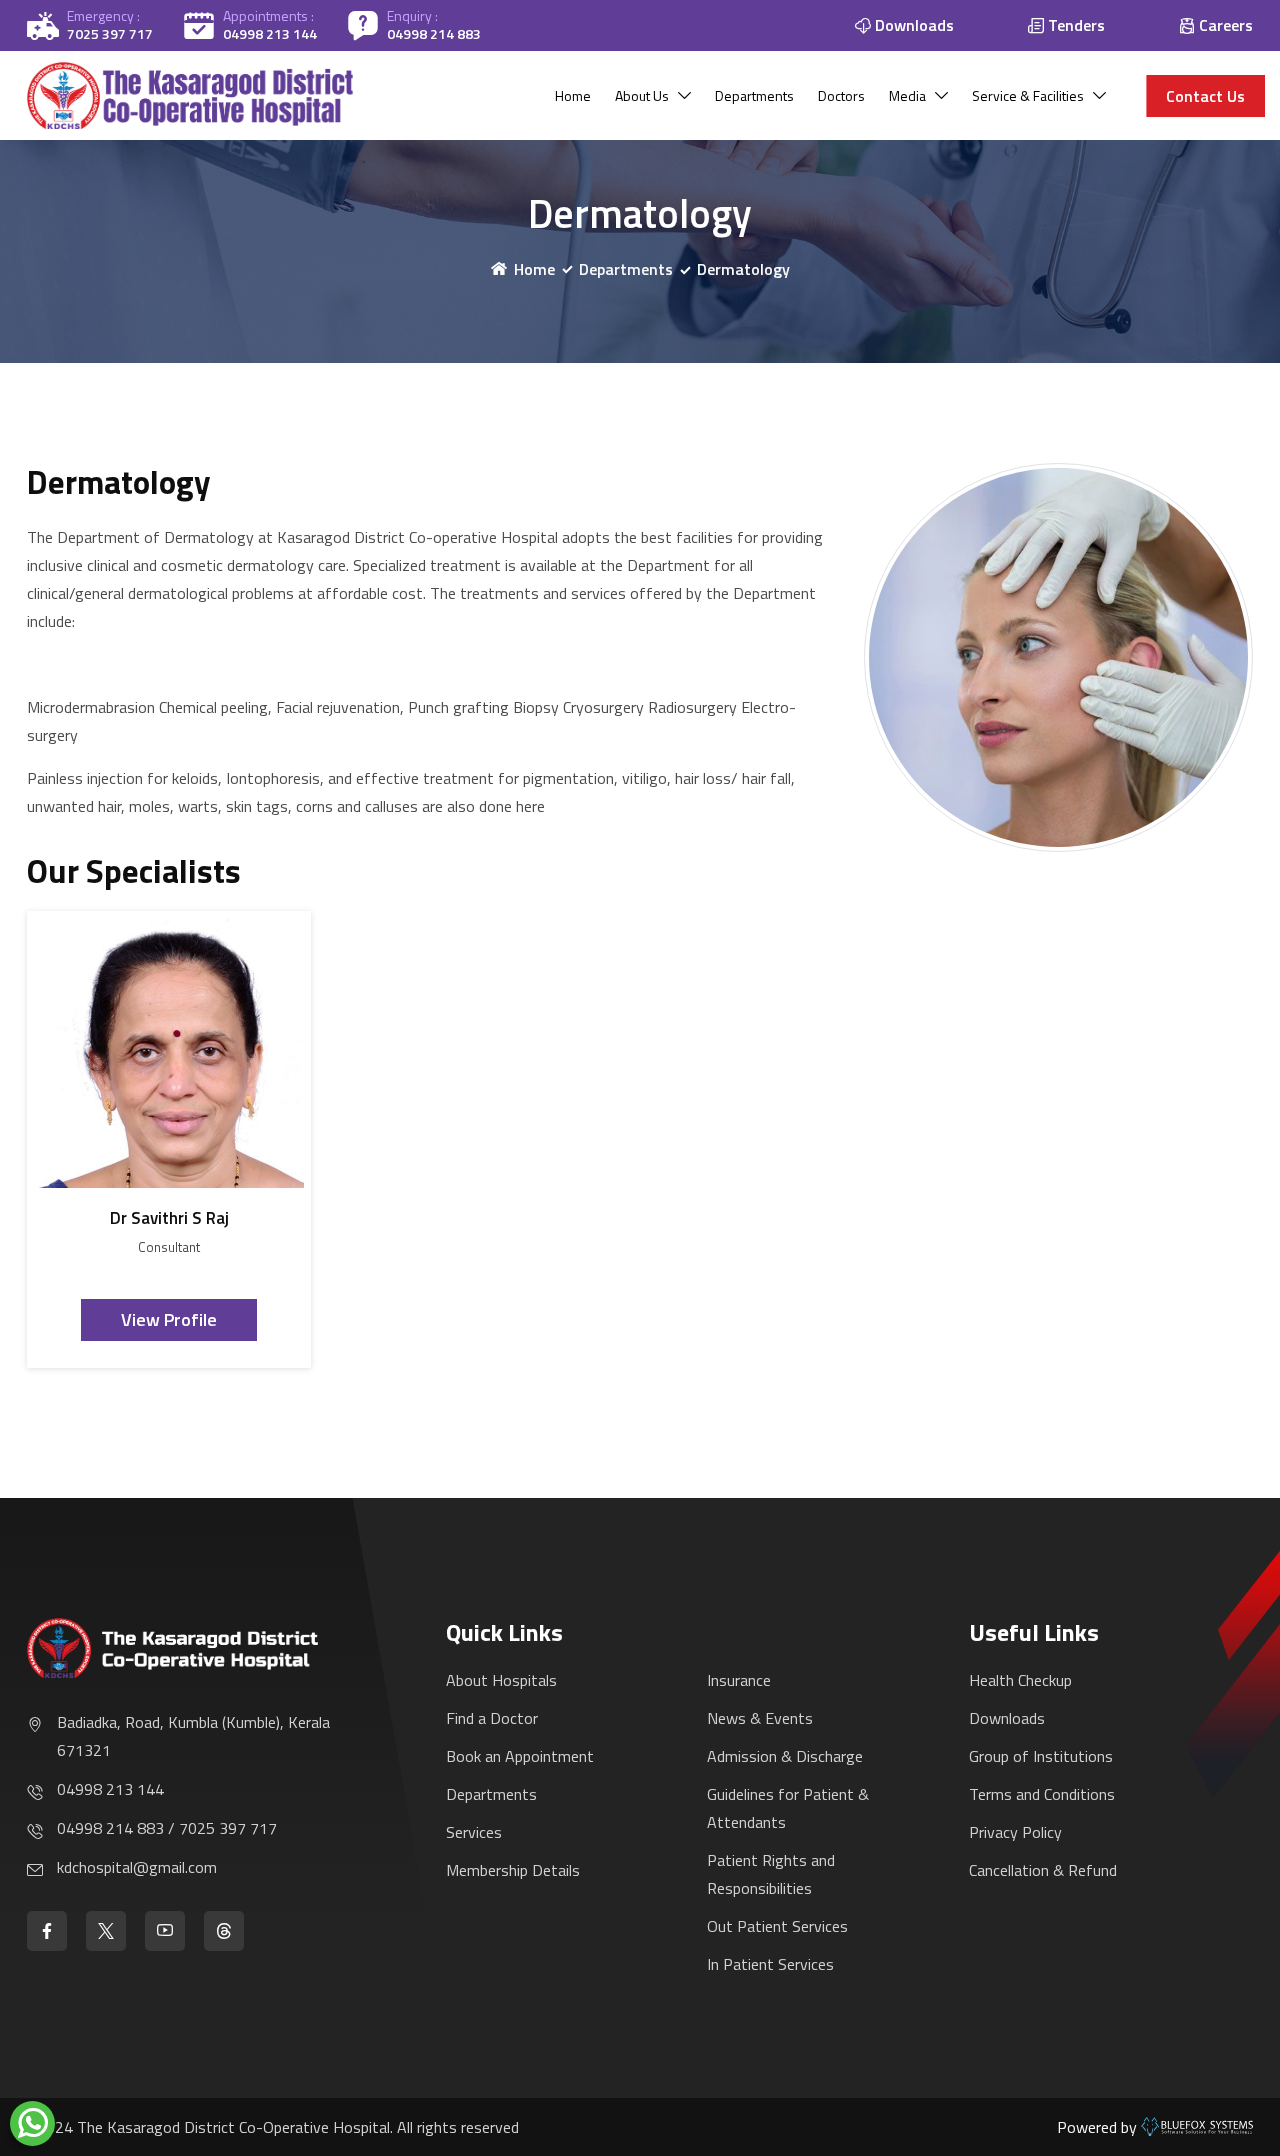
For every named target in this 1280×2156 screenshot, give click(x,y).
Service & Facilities (1028, 95)
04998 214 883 (434, 33)
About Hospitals (501, 1680)
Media (907, 95)
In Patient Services (770, 1964)
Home (573, 95)
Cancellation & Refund (1043, 1870)
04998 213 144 (270, 33)
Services (474, 1832)
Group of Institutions (1041, 1756)
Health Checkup (1020, 1680)
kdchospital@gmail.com (137, 1867)
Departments (754, 95)
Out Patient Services (777, 1926)
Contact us (1205, 96)
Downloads (1007, 1718)
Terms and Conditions (1042, 1794)
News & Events (760, 1718)
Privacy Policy (1015, 1832)
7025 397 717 (110, 33)
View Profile (169, 1319)
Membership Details (513, 1870)
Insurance (739, 1680)
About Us (642, 95)
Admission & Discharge (785, 1756)
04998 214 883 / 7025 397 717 (167, 1828)
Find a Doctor (492, 1718)
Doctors (841, 95)
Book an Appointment (520, 1756)
